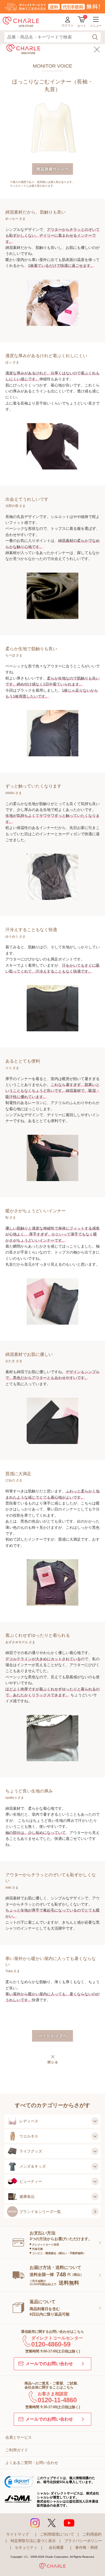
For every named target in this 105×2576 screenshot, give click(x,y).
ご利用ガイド (17, 2450)
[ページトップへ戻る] (94, 2563)
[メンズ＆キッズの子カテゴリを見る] (95, 2166)
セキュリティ (26, 2547)
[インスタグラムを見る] (35, 2523)
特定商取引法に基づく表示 (33, 2541)
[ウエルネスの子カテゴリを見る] (95, 2136)
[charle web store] (21, 22)
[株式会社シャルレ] (52, 2567)
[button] (19, 2483)
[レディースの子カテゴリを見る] (95, 2121)
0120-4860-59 (51, 2344)
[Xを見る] (52, 2523)
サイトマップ (17, 2534)
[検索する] (95, 37)
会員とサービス (19, 2437)
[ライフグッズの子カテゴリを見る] (95, 2151)
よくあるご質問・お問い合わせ (32, 2463)
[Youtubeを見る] (69, 2523)
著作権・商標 (86, 2547)
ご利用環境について (57, 2534)
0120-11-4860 (57, 2400)
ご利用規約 (92, 2534)
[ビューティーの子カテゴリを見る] (95, 2181)
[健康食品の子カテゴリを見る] (95, 2196)
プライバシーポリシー (83, 2541)
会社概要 (56, 2547)
